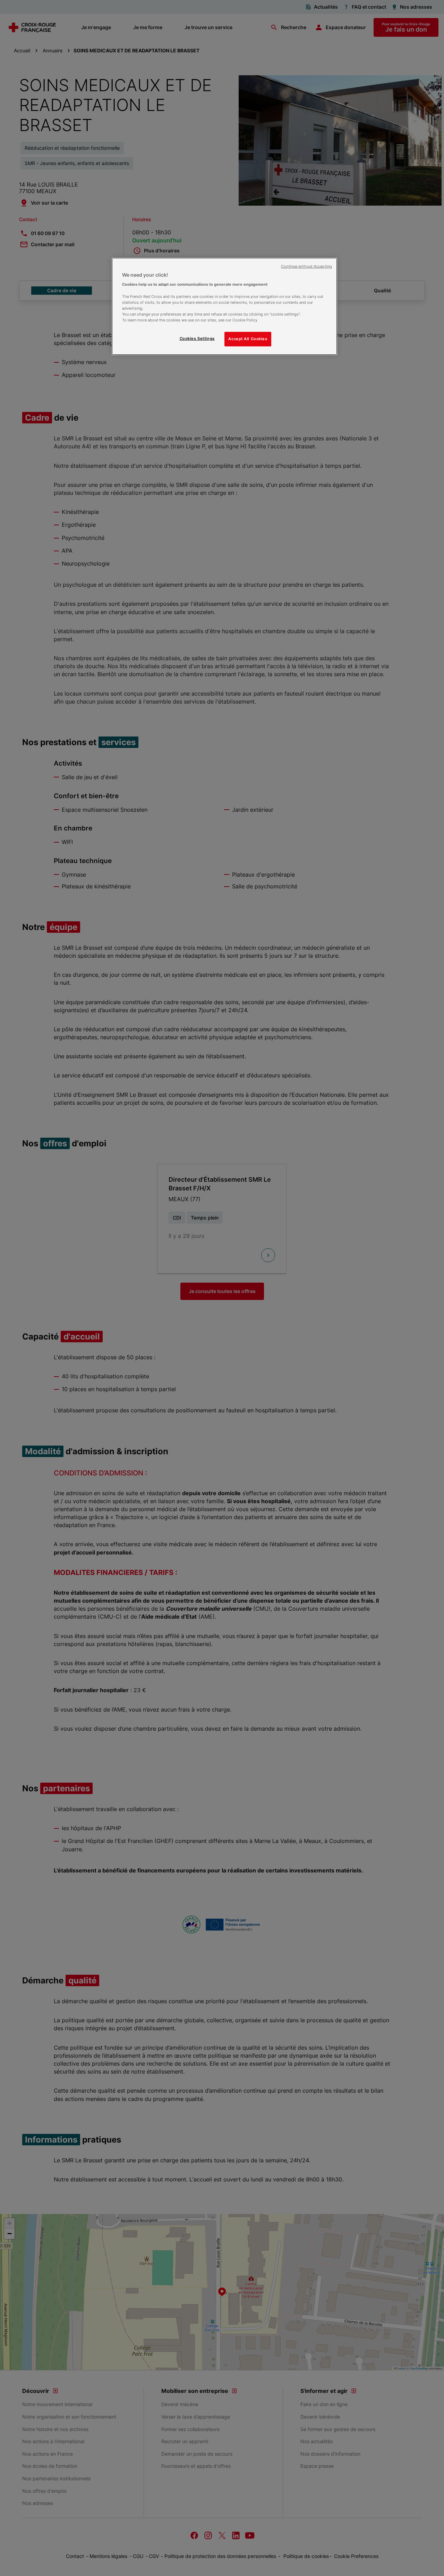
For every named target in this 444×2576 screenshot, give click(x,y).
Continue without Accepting (306, 266)
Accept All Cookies (248, 339)
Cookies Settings (197, 338)
